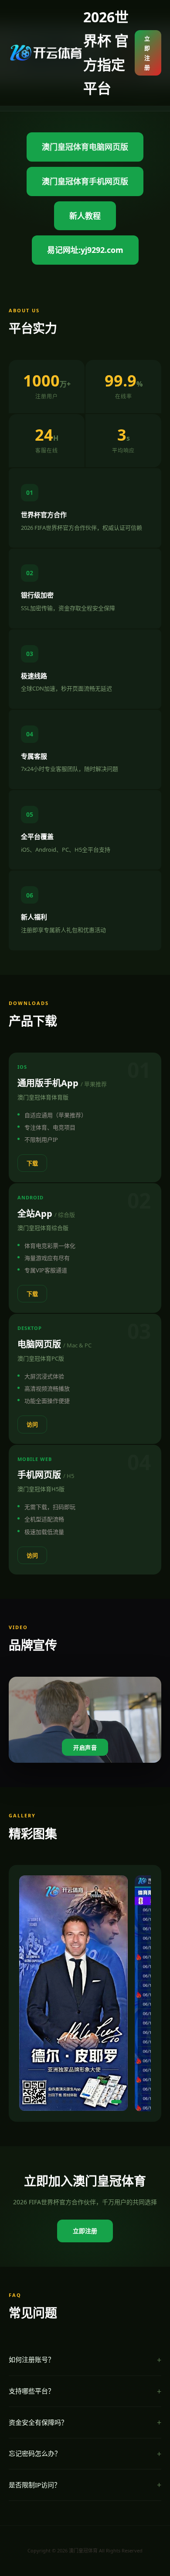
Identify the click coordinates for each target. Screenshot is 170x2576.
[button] (36, 2102)
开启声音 (85, 1748)
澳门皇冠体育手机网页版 (85, 181)
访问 (32, 1424)
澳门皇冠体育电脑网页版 (85, 147)
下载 (32, 1163)
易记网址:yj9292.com (85, 250)
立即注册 (147, 53)
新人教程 (85, 216)
